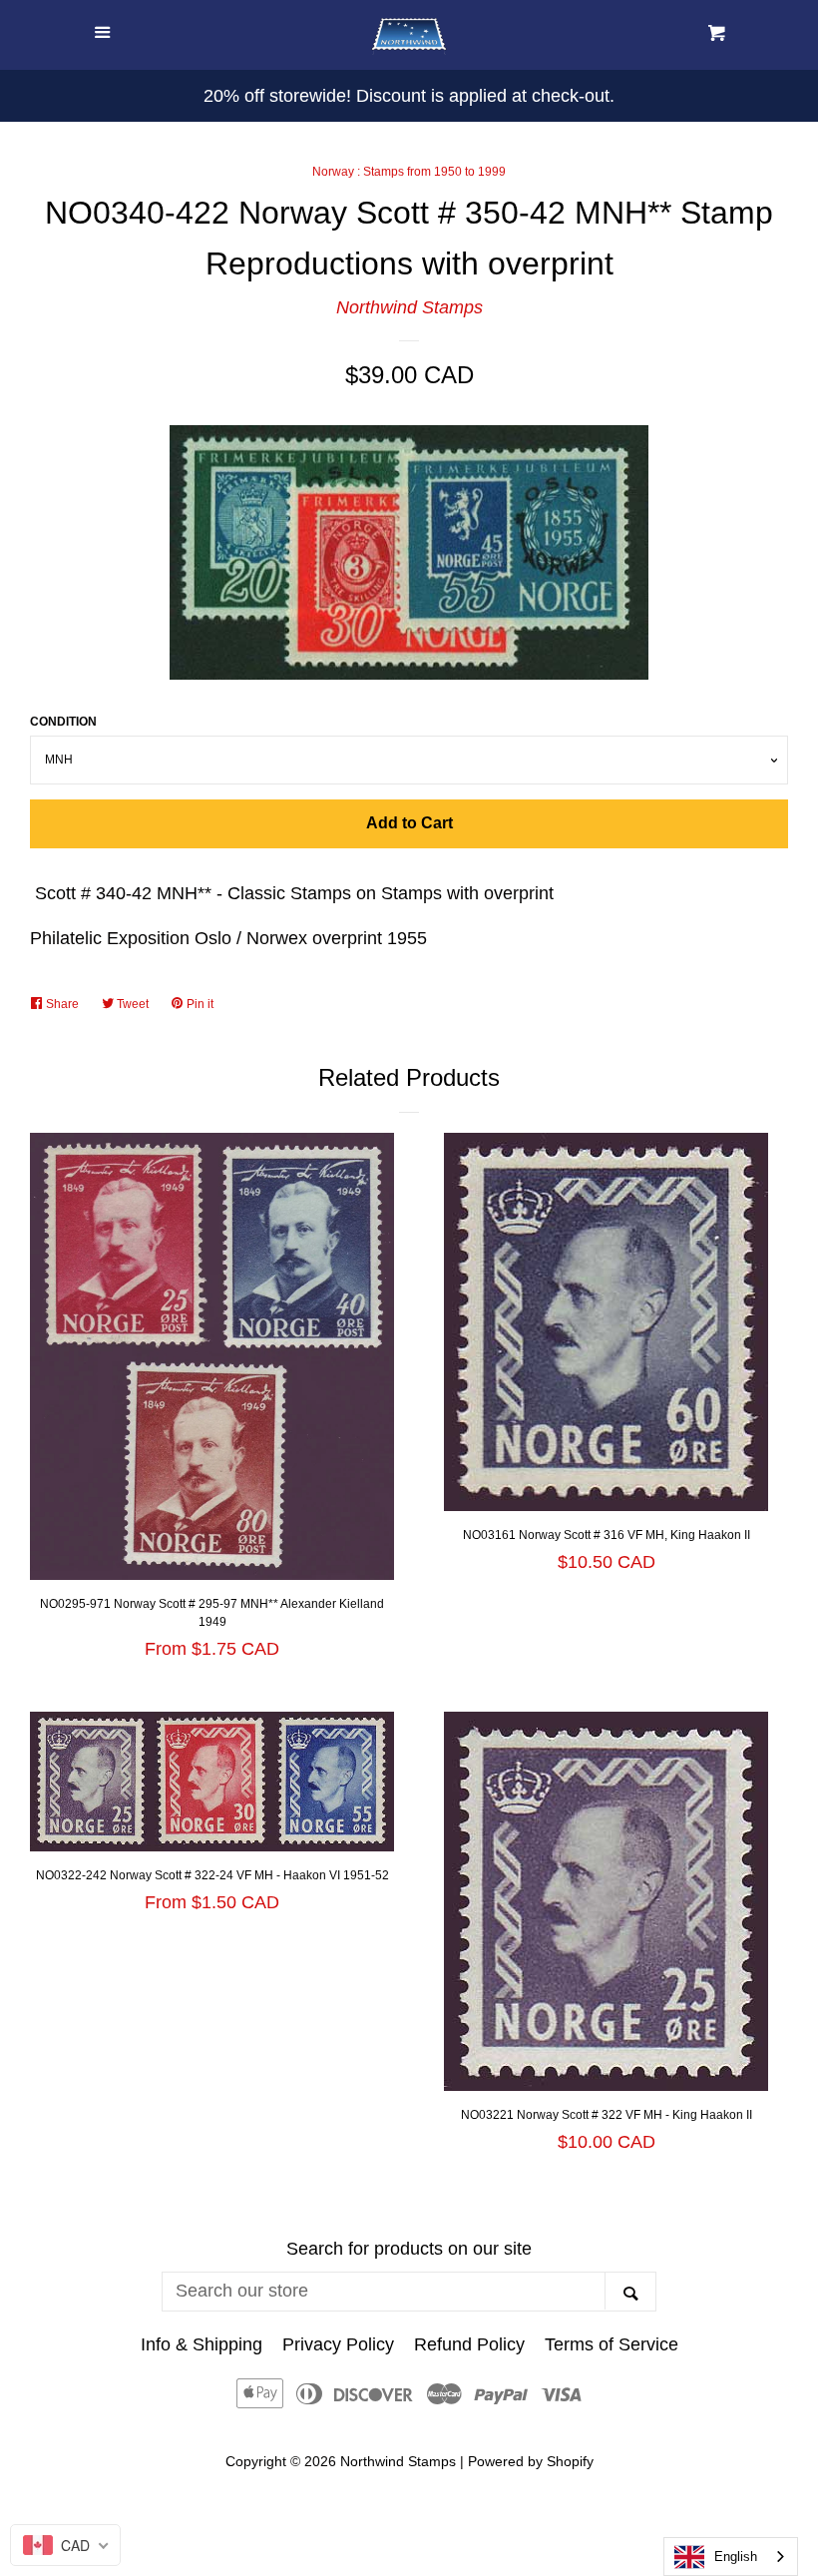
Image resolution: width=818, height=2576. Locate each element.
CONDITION (63, 722)
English (736, 2557)
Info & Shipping (202, 2344)
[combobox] (731, 2557)
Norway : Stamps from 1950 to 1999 (409, 172)
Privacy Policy (338, 2344)
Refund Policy (469, 2344)
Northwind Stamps (409, 307)
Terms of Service (612, 2344)
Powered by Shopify (531, 2461)
